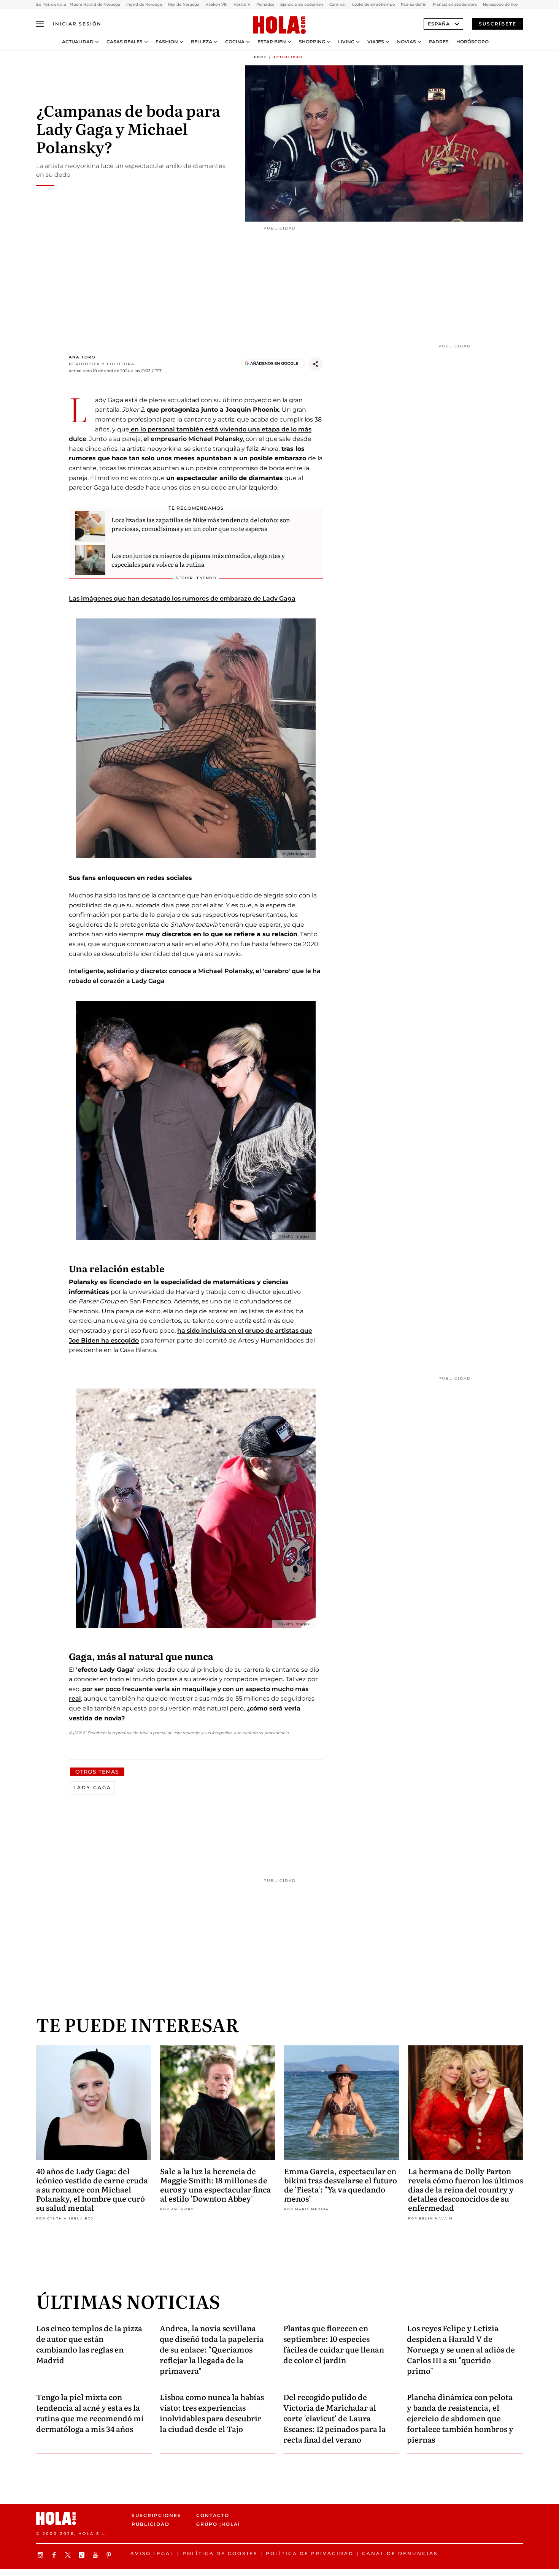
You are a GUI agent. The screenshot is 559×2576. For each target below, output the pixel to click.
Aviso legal (152, 2553)
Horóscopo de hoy (500, 4)
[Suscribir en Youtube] (96, 2555)
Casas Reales (125, 42)
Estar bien (272, 42)
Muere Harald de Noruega (95, 4)
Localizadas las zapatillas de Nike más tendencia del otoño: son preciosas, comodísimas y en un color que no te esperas (201, 524)
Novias (407, 42)
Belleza (202, 42)
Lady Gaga (92, 1787)
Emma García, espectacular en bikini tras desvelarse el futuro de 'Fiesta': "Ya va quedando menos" (341, 2184)
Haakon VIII (216, 4)
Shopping (312, 42)
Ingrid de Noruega (144, 4)
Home (260, 57)
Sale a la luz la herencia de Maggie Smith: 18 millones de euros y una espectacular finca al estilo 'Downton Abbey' (215, 2184)
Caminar (338, 4)
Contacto (213, 2515)
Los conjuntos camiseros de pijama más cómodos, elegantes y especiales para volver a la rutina (198, 560)
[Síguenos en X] (69, 2555)
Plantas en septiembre (455, 4)
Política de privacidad (310, 2553)
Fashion (167, 42)
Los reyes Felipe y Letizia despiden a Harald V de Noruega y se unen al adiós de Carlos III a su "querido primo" (461, 2349)
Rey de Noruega (184, 4)
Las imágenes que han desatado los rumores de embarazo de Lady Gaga (182, 598)
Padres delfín (414, 4)
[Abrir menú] (40, 24)
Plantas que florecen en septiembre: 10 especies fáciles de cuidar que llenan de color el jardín (334, 2344)
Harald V (242, 4)
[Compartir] (316, 364)
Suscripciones (156, 2515)
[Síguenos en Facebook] (55, 2555)
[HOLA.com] (279, 25)
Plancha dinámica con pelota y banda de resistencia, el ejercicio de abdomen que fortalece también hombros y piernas (460, 2418)
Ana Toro (82, 357)
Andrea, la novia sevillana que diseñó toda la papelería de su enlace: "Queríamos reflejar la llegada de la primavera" (212, 2349)
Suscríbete (498, 24)
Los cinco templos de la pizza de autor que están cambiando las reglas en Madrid (89, 2344)
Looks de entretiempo (373, 4)
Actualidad (78, 42)
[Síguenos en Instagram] (41, 2555)
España (439, 24)
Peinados (265, 4)
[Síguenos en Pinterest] (110, 2555)
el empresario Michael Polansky (193, 439)
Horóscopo (472, 42)
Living (346, 42)
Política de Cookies (220, 2553)
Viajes (376, 42)
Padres (439, 42)
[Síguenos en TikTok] (83, 2555)
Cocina (235, 42)
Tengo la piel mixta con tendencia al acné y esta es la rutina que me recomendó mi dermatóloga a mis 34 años (90, 2413)
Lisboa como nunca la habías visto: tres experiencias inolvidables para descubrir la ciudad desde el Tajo (212, 2413)
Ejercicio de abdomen (302, 4)
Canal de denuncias (400, 2553)
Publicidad (151, 2524)
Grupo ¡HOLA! (218, 2524)
